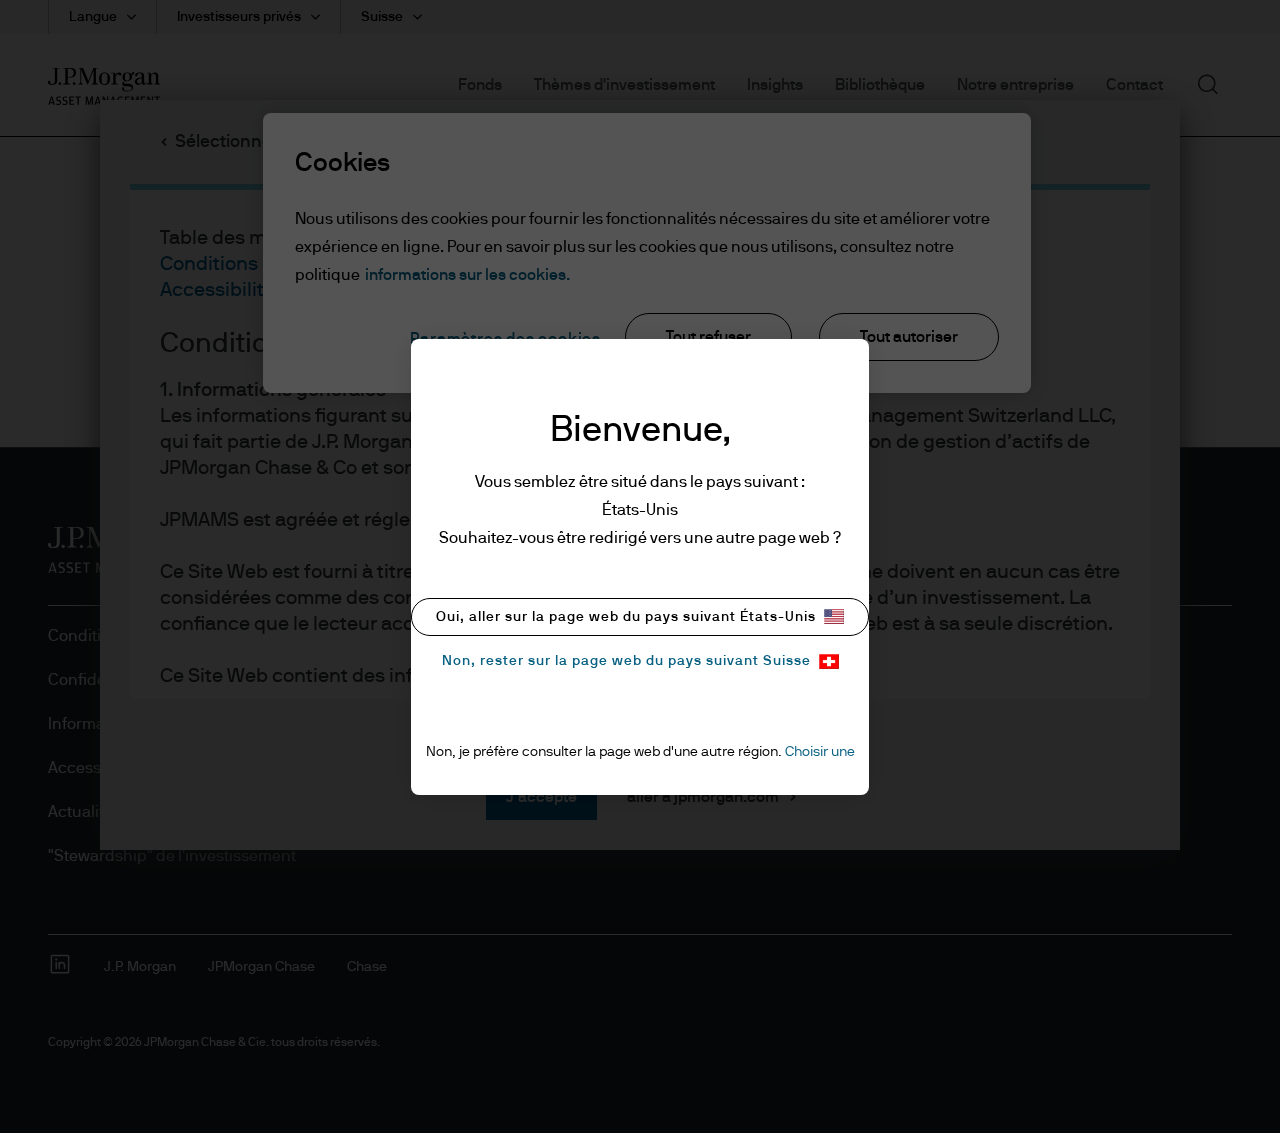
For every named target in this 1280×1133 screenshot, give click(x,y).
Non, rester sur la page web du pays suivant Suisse (626, 661)
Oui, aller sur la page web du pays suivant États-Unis (626, 617)
